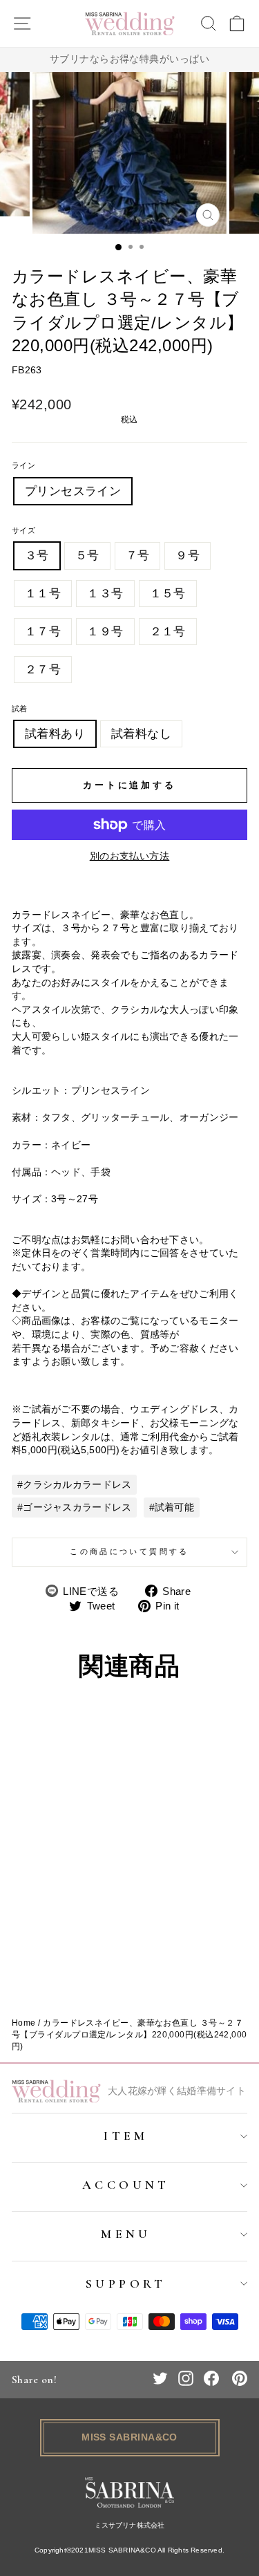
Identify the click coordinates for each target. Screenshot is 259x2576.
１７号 (43, 632)
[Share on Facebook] (211, 2378)
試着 (20, 709)
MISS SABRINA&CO (129, 2437)
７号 (138, 556)
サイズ (23, 530)
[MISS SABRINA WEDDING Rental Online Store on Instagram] (186, 2378)
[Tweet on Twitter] (160, 2378)
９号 (188, 556)
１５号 (168, 594)
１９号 (105, 632)
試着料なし (141, 734)
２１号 (168, 632)
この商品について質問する (129, 1551)
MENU (126, 2234)
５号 (87, 556)
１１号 (43, 594)
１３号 (105, 594)
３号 (37, 556)
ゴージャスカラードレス (77, 1507)
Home (24, 2023)
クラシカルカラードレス (77, 1484)
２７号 (43, 670)
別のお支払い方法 (130, 856)
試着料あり (55, 734)
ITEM (126, 2136)
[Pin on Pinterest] (240, 2378)
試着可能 (174, 1507)
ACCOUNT (126, 2185)
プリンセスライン (73, 491)
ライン (23, 465)
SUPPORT (126, 2284)
